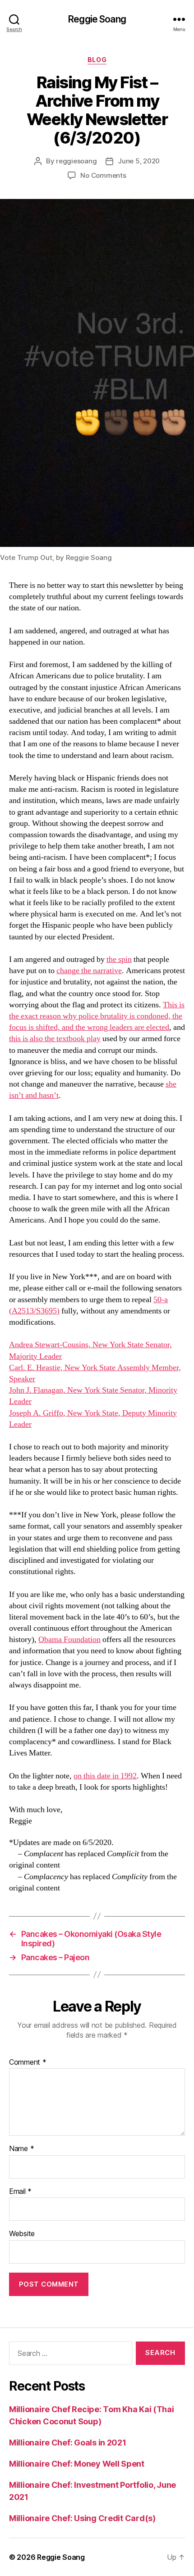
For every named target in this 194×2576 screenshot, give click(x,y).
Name (21, 2149)
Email (20, 2192)
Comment (28, 2062)
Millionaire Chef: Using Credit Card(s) (82, 2518)
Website (22, 2234)
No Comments (103, 175)
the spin (119, 959)
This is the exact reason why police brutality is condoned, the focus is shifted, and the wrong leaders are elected (97, 1016)
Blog (97, 60)
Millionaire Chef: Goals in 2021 (68, 2443)
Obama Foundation (69, 1640)
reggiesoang (76, 161)
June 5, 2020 (139, 161)
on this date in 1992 (105, 1776)
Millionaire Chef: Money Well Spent (77, 2464)
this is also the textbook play (55, 1039)
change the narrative (89, 971)
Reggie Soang (97, 19)
